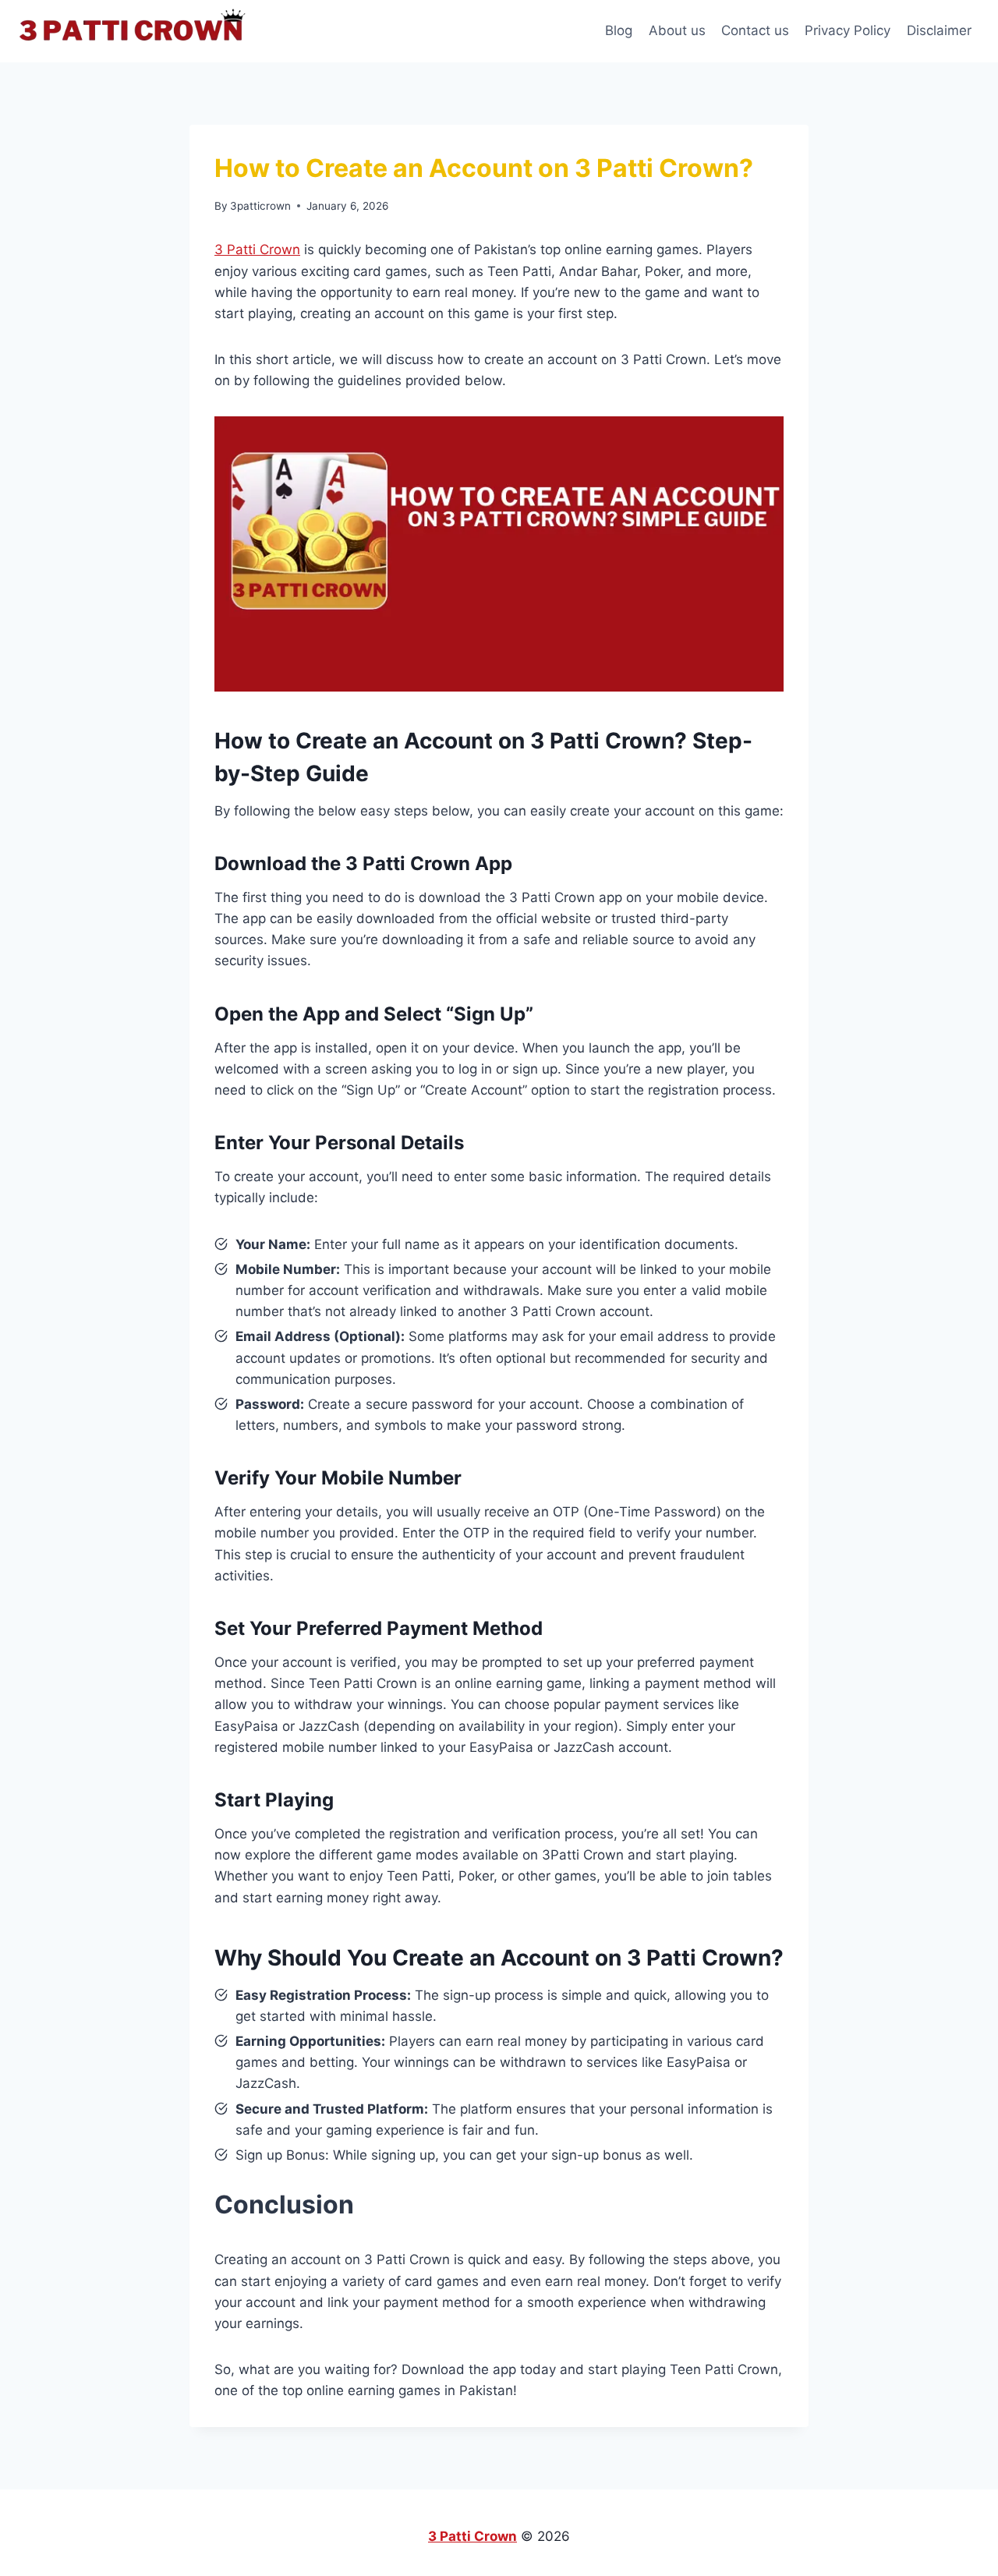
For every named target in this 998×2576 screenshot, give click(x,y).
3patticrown (260, 206)
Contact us (755, 30)
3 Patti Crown (257, 249)
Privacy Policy (848, 30)
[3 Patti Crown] (136, 31)
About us (677, 30)
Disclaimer (939, 30)
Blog (619, 30)
